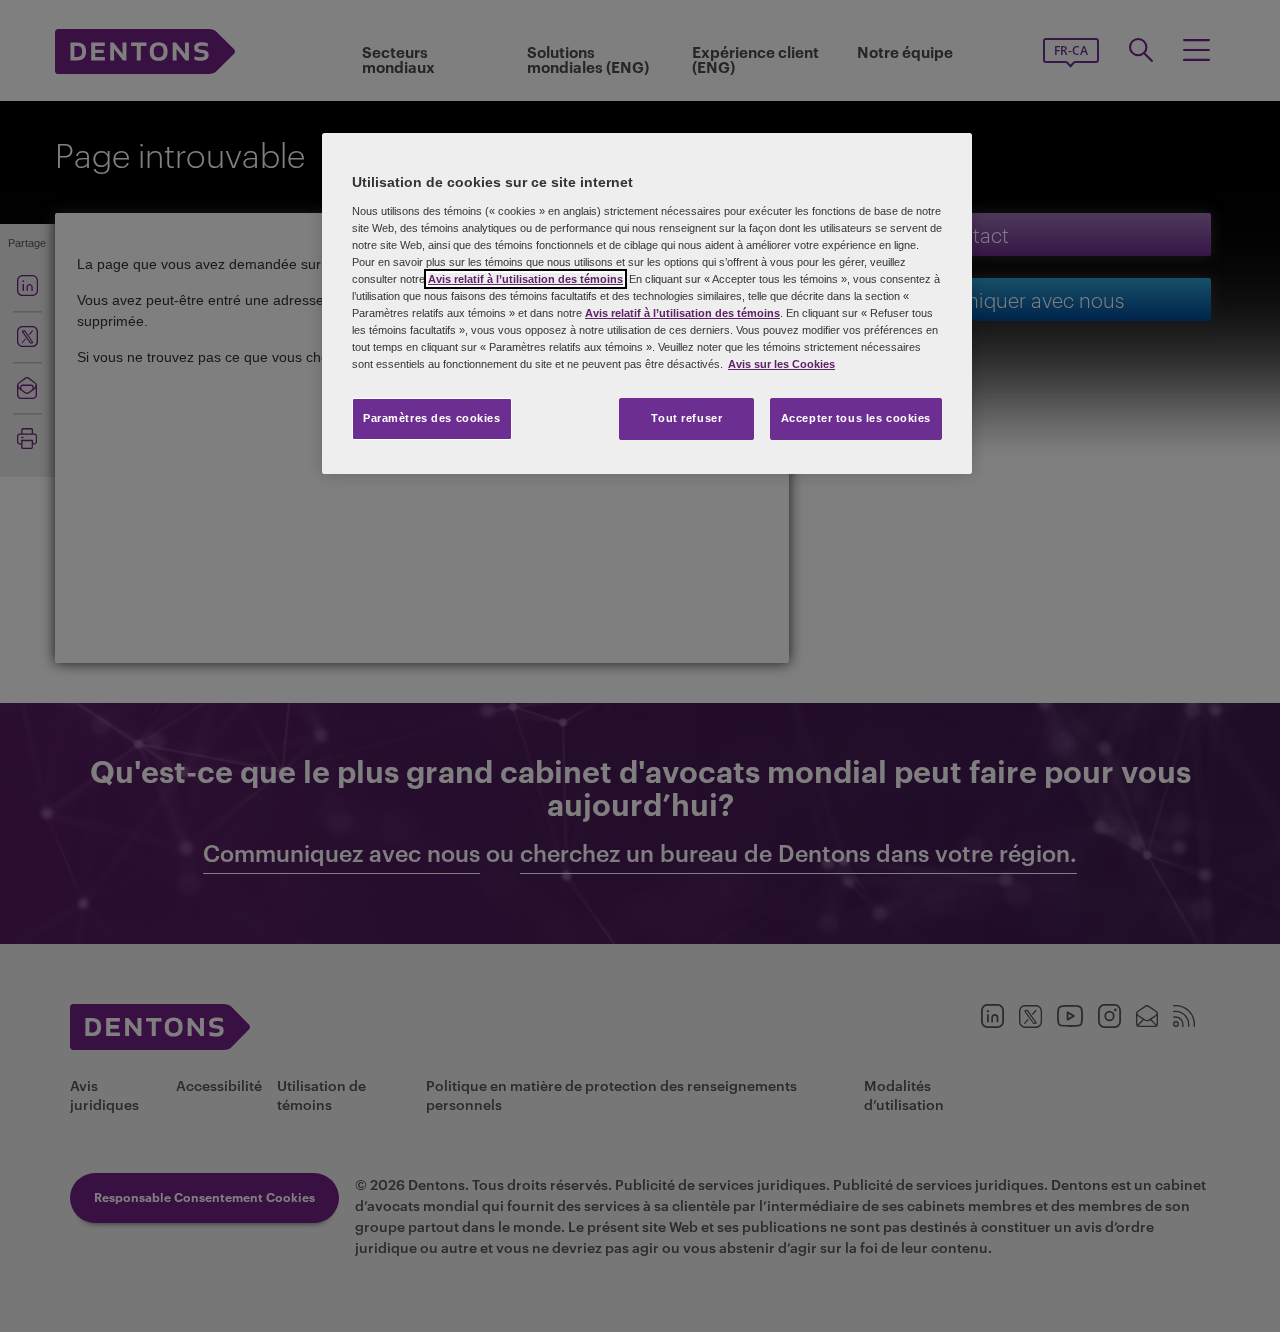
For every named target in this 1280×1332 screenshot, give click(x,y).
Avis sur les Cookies (781, 364)
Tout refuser (686, 418)
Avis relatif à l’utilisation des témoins (525, 279)
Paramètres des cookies (432, 418)
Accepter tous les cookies (856, 418)
